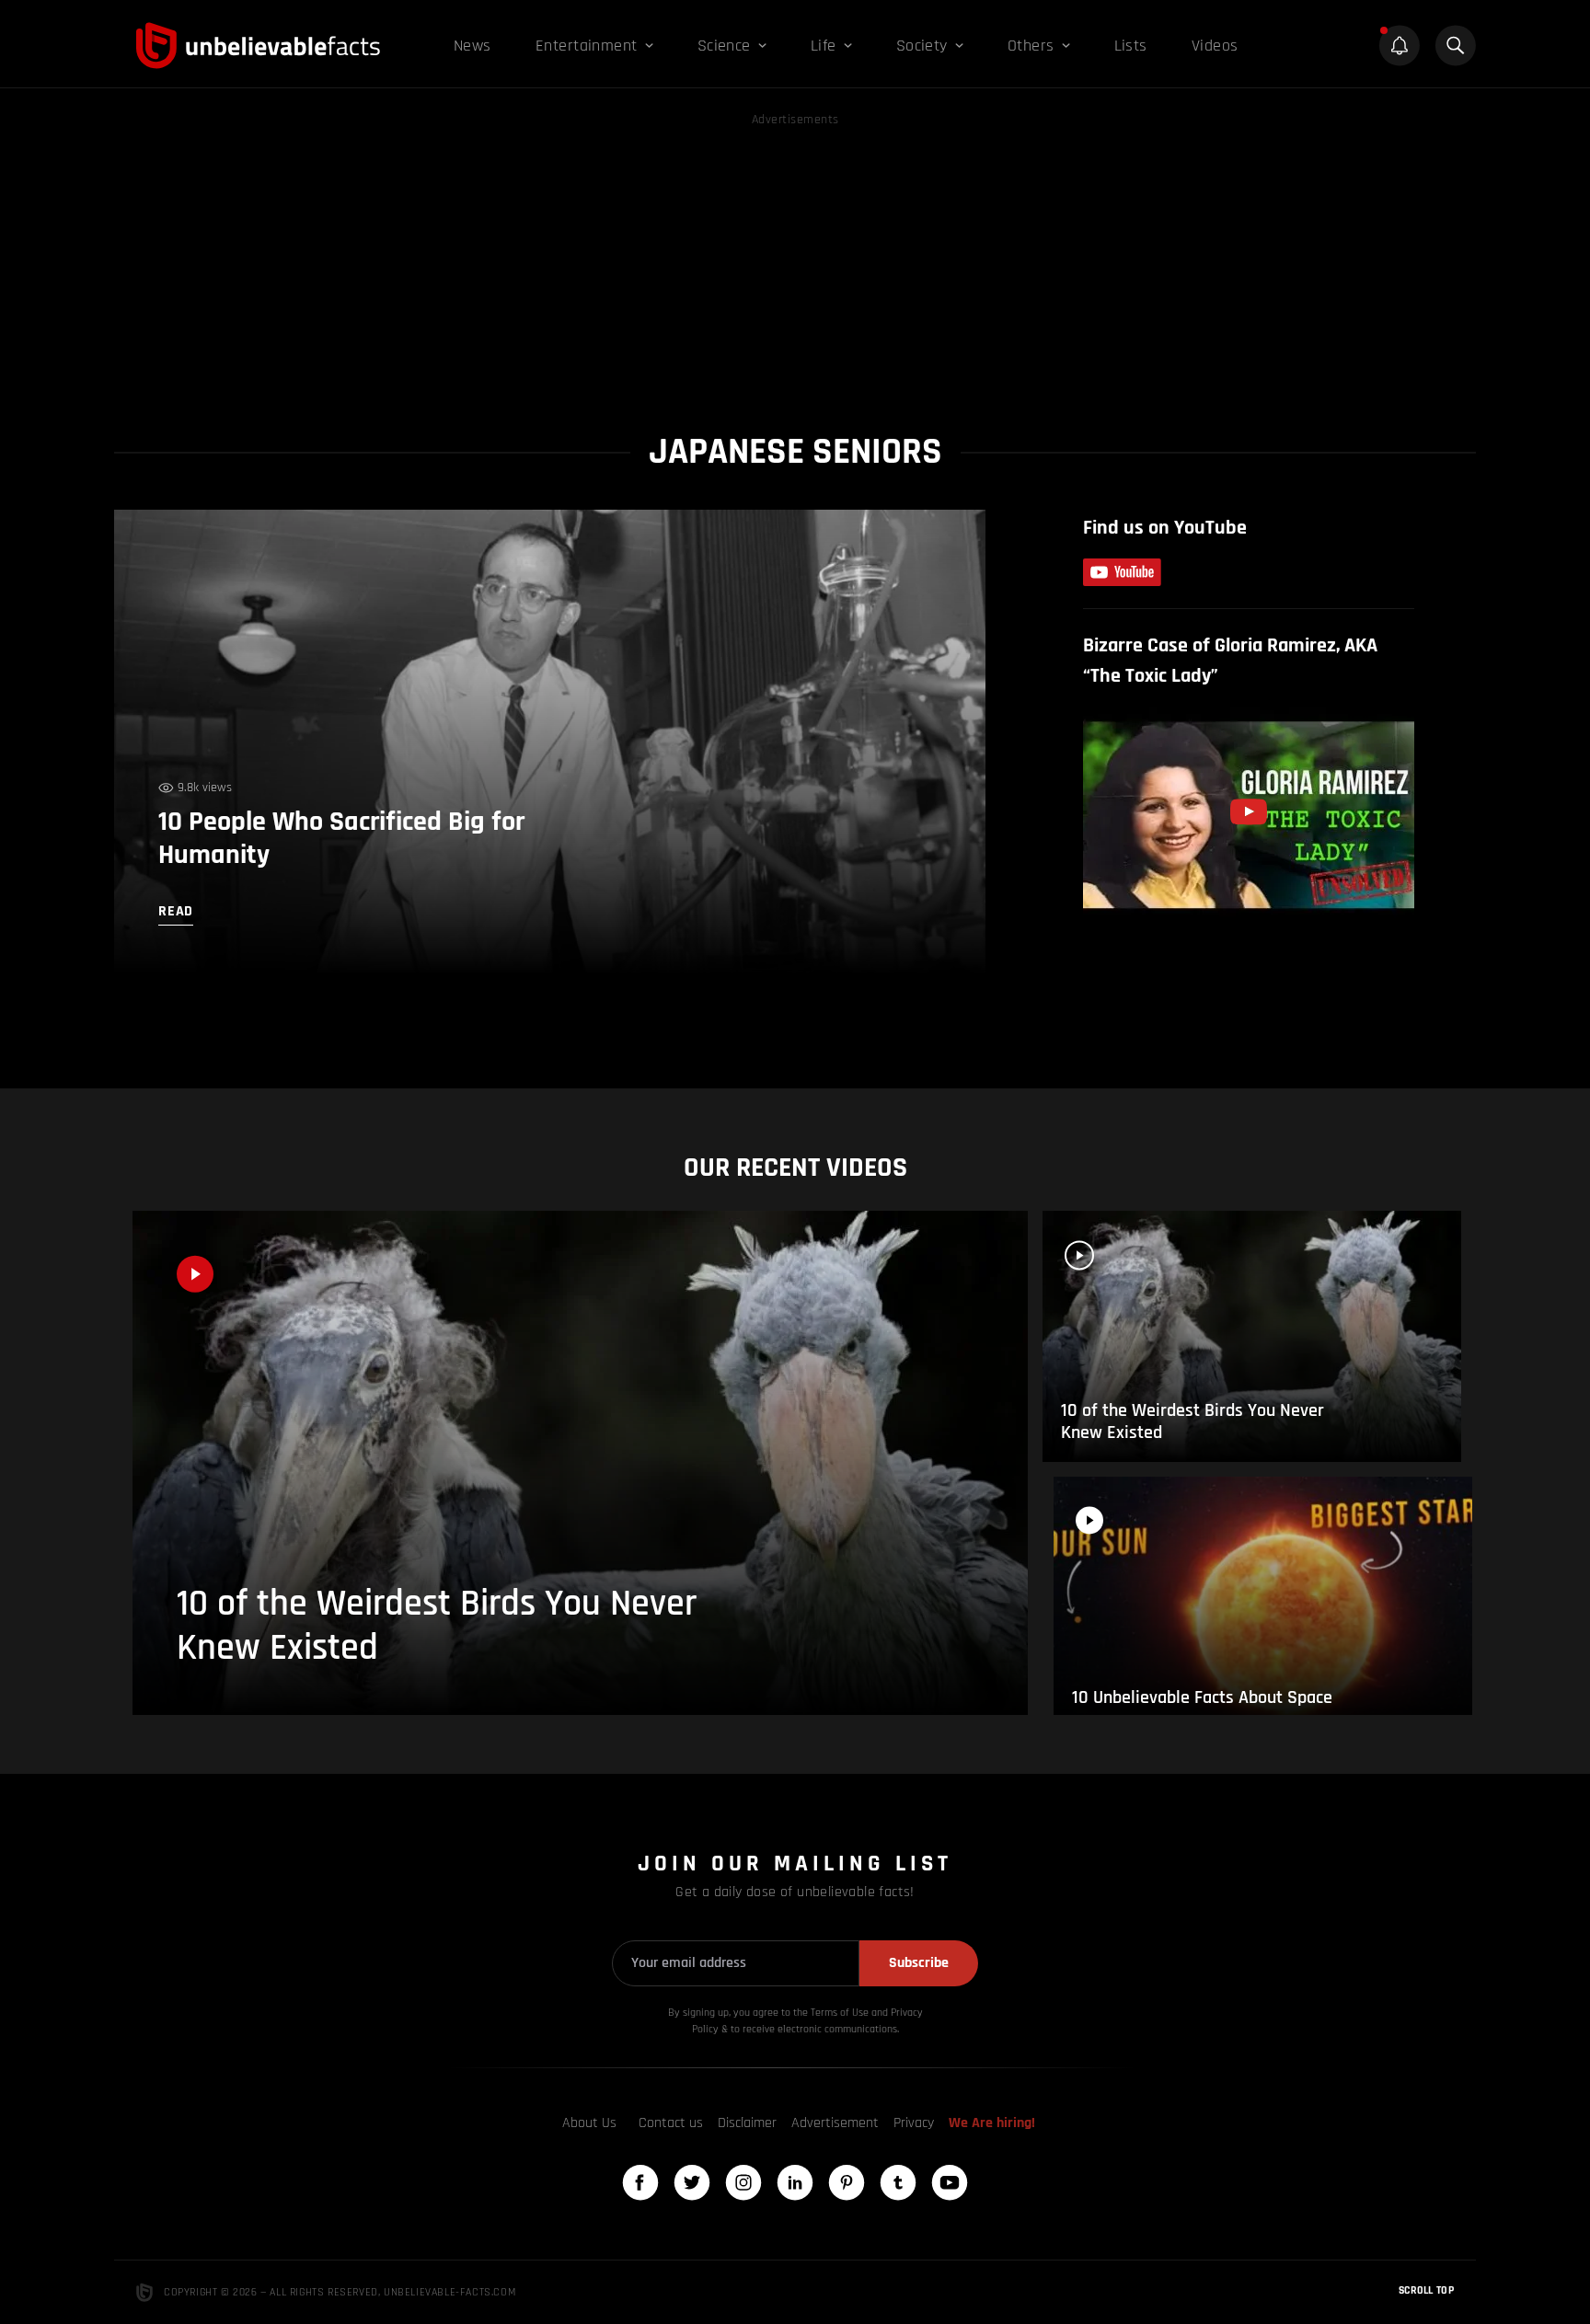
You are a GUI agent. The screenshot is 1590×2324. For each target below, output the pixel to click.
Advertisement (835, 2123)
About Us (589, 2123)
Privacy (914, 2123)
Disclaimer (747, 2123)
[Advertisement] (795, 259)
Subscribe (919, 1963)
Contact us (671, 2123)
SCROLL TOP (1426, 2290)
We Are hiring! (992, 2123)
